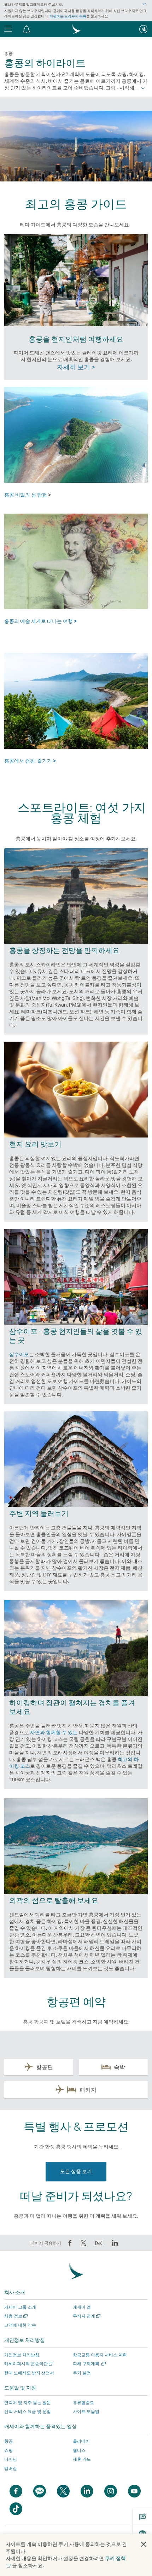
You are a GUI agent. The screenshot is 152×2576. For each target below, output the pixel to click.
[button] (27, 29)
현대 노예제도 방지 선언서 (29, 2373)
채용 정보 (15, 2316)
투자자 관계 (86, 2316)
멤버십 (11, 2468)
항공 (8, 2441)
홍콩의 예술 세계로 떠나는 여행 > (40, 621)
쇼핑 (8, 2450)
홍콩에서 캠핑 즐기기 (30, 761)
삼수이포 (19, 1354)
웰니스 (79, 2450)
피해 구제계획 (89, 2364)
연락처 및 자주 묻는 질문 (28, 2403)
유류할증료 (83, 2403)
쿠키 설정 (82, 2373)
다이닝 (11, 2459)
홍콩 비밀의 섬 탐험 (26, 495)
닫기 (145, 4)
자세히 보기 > (76, 367)
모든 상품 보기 (76, 2171)
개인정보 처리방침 (22, 2355)
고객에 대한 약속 (20, 2325)
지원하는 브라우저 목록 (68, 16)
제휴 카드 (82, 2459)
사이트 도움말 (86, 2411)
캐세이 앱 (82, 2307)
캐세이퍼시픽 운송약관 (28, 2364)
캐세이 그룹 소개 (20, 2307)
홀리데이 (81, 2441)
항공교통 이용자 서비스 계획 (100, 2355)
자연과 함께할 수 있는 (54, 1732)
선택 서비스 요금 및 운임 (28, 2411)
